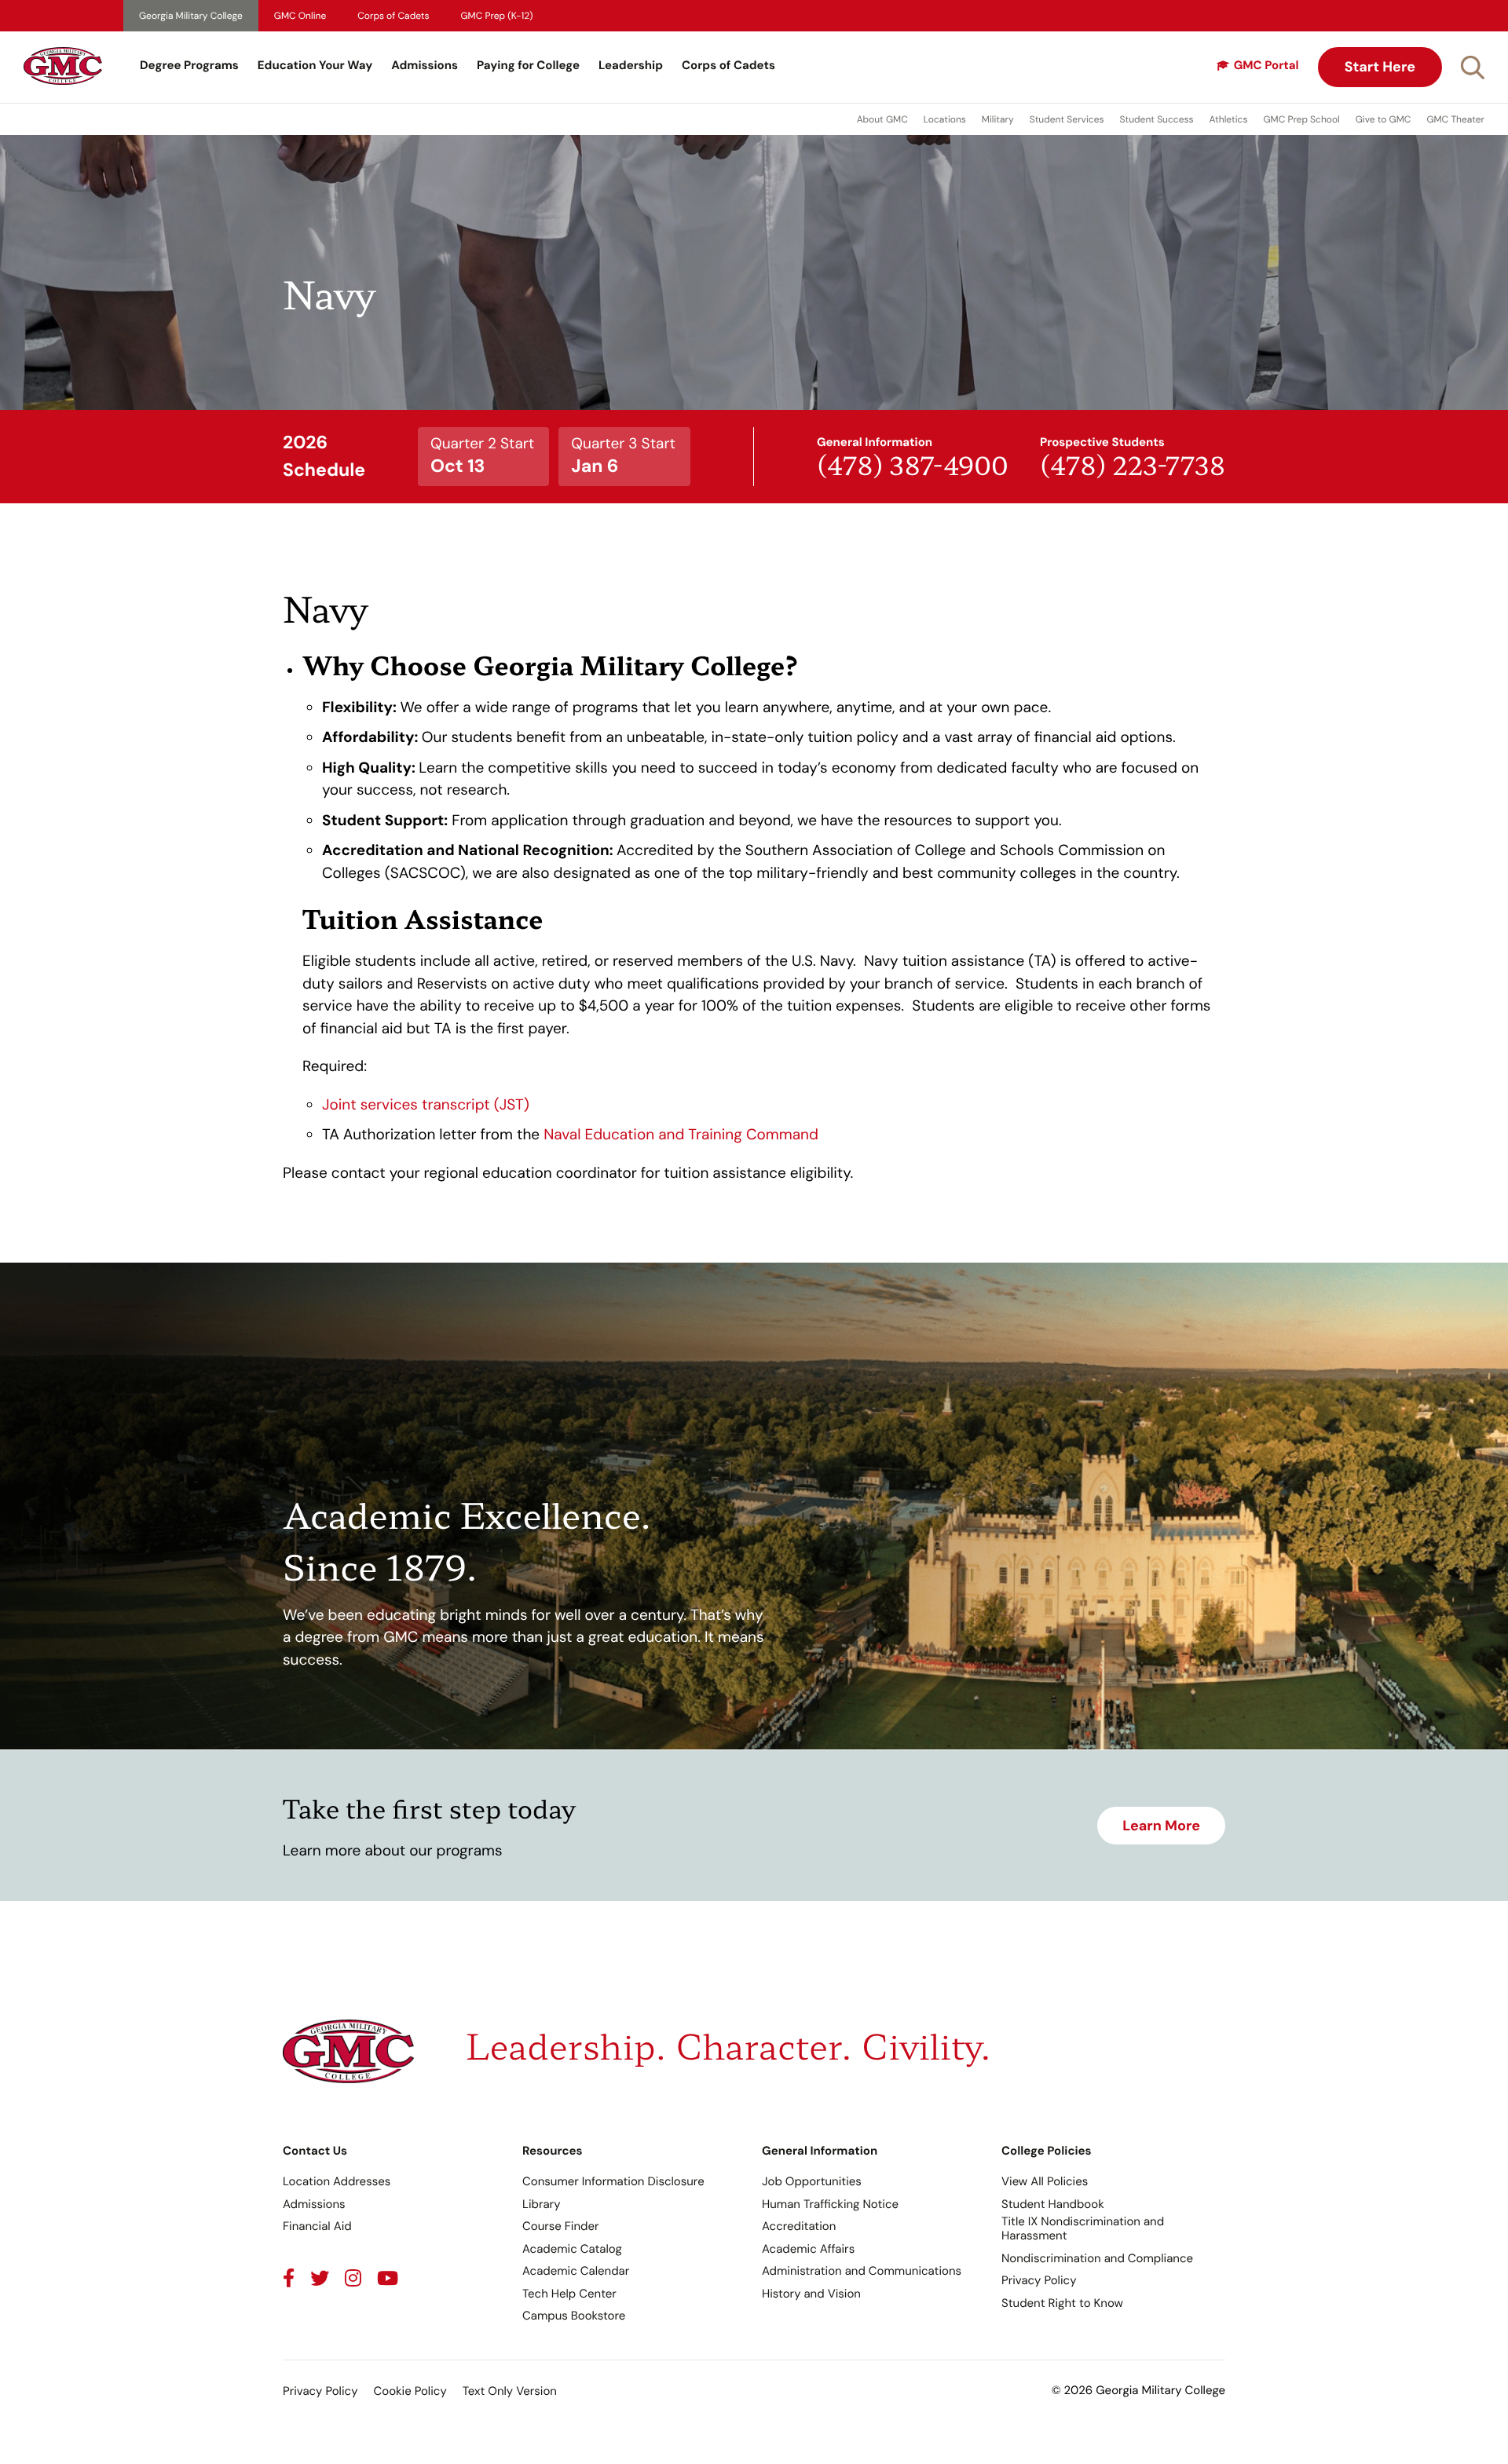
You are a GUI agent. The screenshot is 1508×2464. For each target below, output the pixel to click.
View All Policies (1045, 2181)
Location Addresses (337, 2181)
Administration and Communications (862, 2271)
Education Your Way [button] (315, 65)
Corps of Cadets (393, 16)
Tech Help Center (569, 2294)
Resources (553, 2151)
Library (542, 2204)
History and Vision (811, 2294)
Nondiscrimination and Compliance (1097, 2258)
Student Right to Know (1062, 2303)
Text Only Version (510, 2391)
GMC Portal (1266, 65)
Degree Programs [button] (189, 65)
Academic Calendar (576, 2271)
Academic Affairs (808, 2249)
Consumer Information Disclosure (613, 2181)
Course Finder (561, 2226)
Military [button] (998, 119)
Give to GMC (1384, 119)
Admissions (425, 65)
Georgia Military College (191, 16)
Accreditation (799, 2226)
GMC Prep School (1301, 119)
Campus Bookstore (574, 2316)
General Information (820, 2151)
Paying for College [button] (528, 65)
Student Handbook (1053, 2204)
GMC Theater (1455, 119)
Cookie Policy (410, 2391)
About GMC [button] (882, 119)
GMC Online (300, 16)
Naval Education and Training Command (681, 1134)
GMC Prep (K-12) (497, 16)
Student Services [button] (1067, 119)
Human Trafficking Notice (830, 2204)
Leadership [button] (631, 65)
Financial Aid (317, 2226)
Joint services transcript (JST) (426, 1104)
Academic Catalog (572, 2249)
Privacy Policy (1039, 2280)
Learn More (1161, 1826)
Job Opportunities (812, 2181)
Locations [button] (945, 119)
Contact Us (315, 2151)
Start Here (1380, 67)
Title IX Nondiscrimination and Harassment (1083, 2228)
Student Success (1157, 119)
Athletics (1229, 119)
